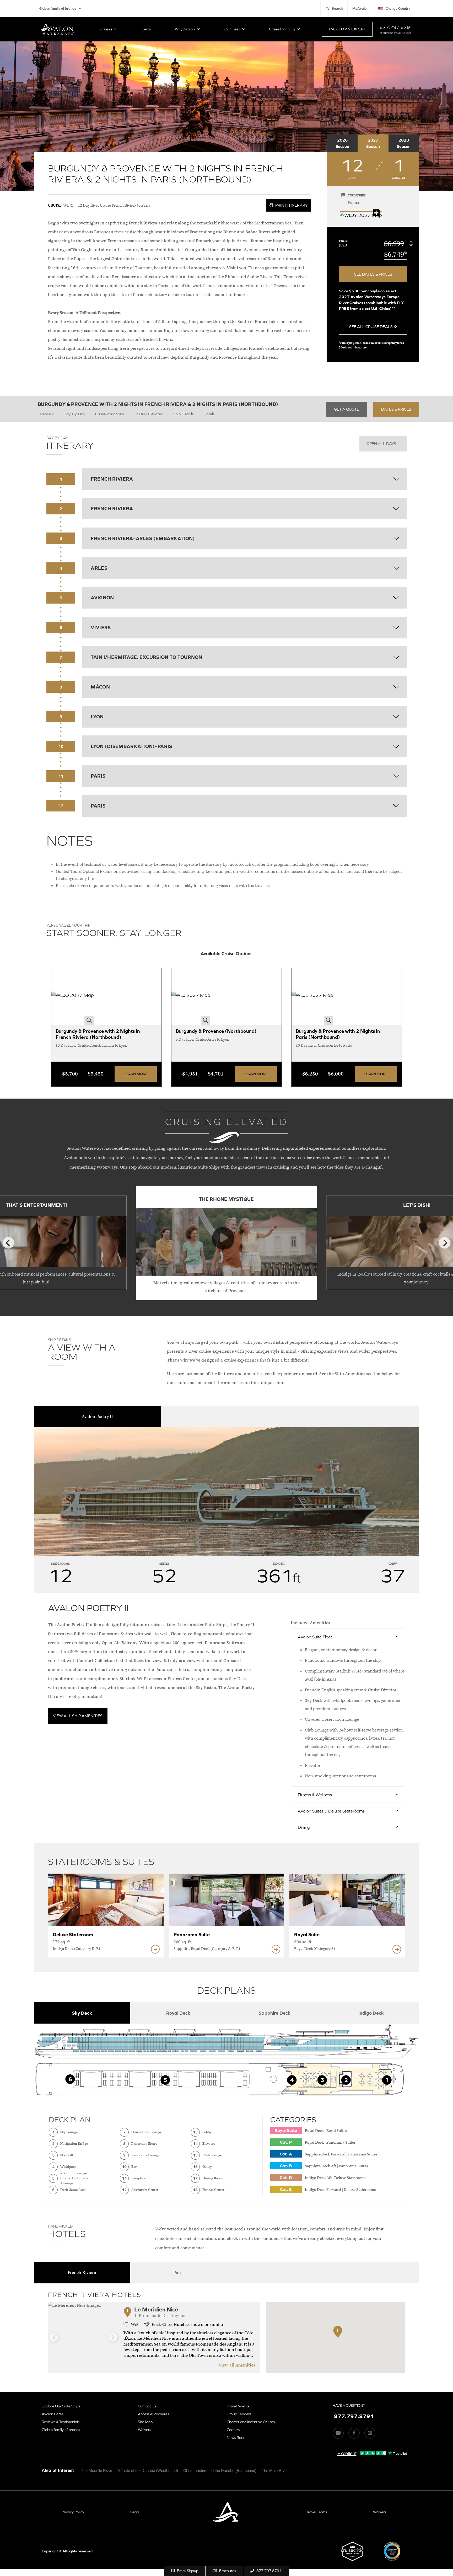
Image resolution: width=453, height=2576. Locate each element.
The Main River (275, 2470)
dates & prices (396, 409)
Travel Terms (317, 2512)
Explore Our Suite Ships (61, 2406)
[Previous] (8, 1243)
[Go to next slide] (113, 2337)
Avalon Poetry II (97, 1417)
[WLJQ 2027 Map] (73, 997)
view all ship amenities (78, 1716)
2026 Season (342, 143)
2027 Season (373, 143)
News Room (237, 2438)
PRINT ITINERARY (291, 205)
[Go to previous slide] (54, 2337)
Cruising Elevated (149, 414)
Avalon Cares (53, 2414)
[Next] (445, 1243)
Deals (146, 29)
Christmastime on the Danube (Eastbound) (220, 2470)
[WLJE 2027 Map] (312, 997)
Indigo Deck (371, 2013)
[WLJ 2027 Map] (191, 997)
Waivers (144, 2430)
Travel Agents (238, 2406)
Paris (178, 2273)
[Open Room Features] (155, 1949)
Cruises (106, 29)
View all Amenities (237, 2365)
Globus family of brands (58, 9)
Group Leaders (239, 2414)
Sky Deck (82, 2013)
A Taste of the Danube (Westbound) (148, 2470)
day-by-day (74, 414)
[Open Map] (361, 215)
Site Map (145, 2422)
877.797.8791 (396, 27)
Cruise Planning (282, 29)
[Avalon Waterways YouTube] (338, 2433)
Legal (135, 2512)
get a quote (347, 409)
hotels (209, 414)
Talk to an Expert (347, 29)
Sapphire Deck (275, 2013)
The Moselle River (97, 2470)
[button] (338, 2338)
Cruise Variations (109, 414)
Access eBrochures (153, 2414)
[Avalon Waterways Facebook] (354, 2433)
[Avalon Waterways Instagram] (370, 2433)
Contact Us (147, 2406)
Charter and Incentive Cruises (251, 2422)
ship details (183, 414)
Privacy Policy (73, 2512)
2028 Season (404, 143)
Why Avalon (185, 29)
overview (46, 414)
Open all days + (383, 443)
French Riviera (82, 2273)
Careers (233, 2430)
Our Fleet (232, 29)
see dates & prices (373, 274)
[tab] (82, 2013)
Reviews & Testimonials (61, 2422)
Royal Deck (178, 2013)
